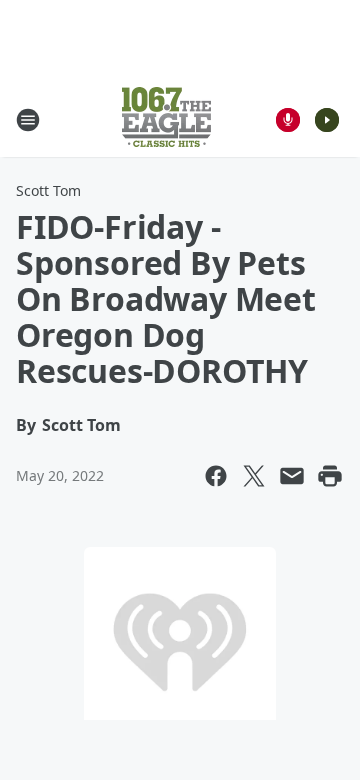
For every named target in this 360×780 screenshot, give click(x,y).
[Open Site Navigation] (28, 120)
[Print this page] (330, 476)
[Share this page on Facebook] (216, 476)
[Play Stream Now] (327, 120)
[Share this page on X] (254, 476)
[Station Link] (166, 119)
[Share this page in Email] (292, 476)
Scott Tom (48, 190)
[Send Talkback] (288, 120)
